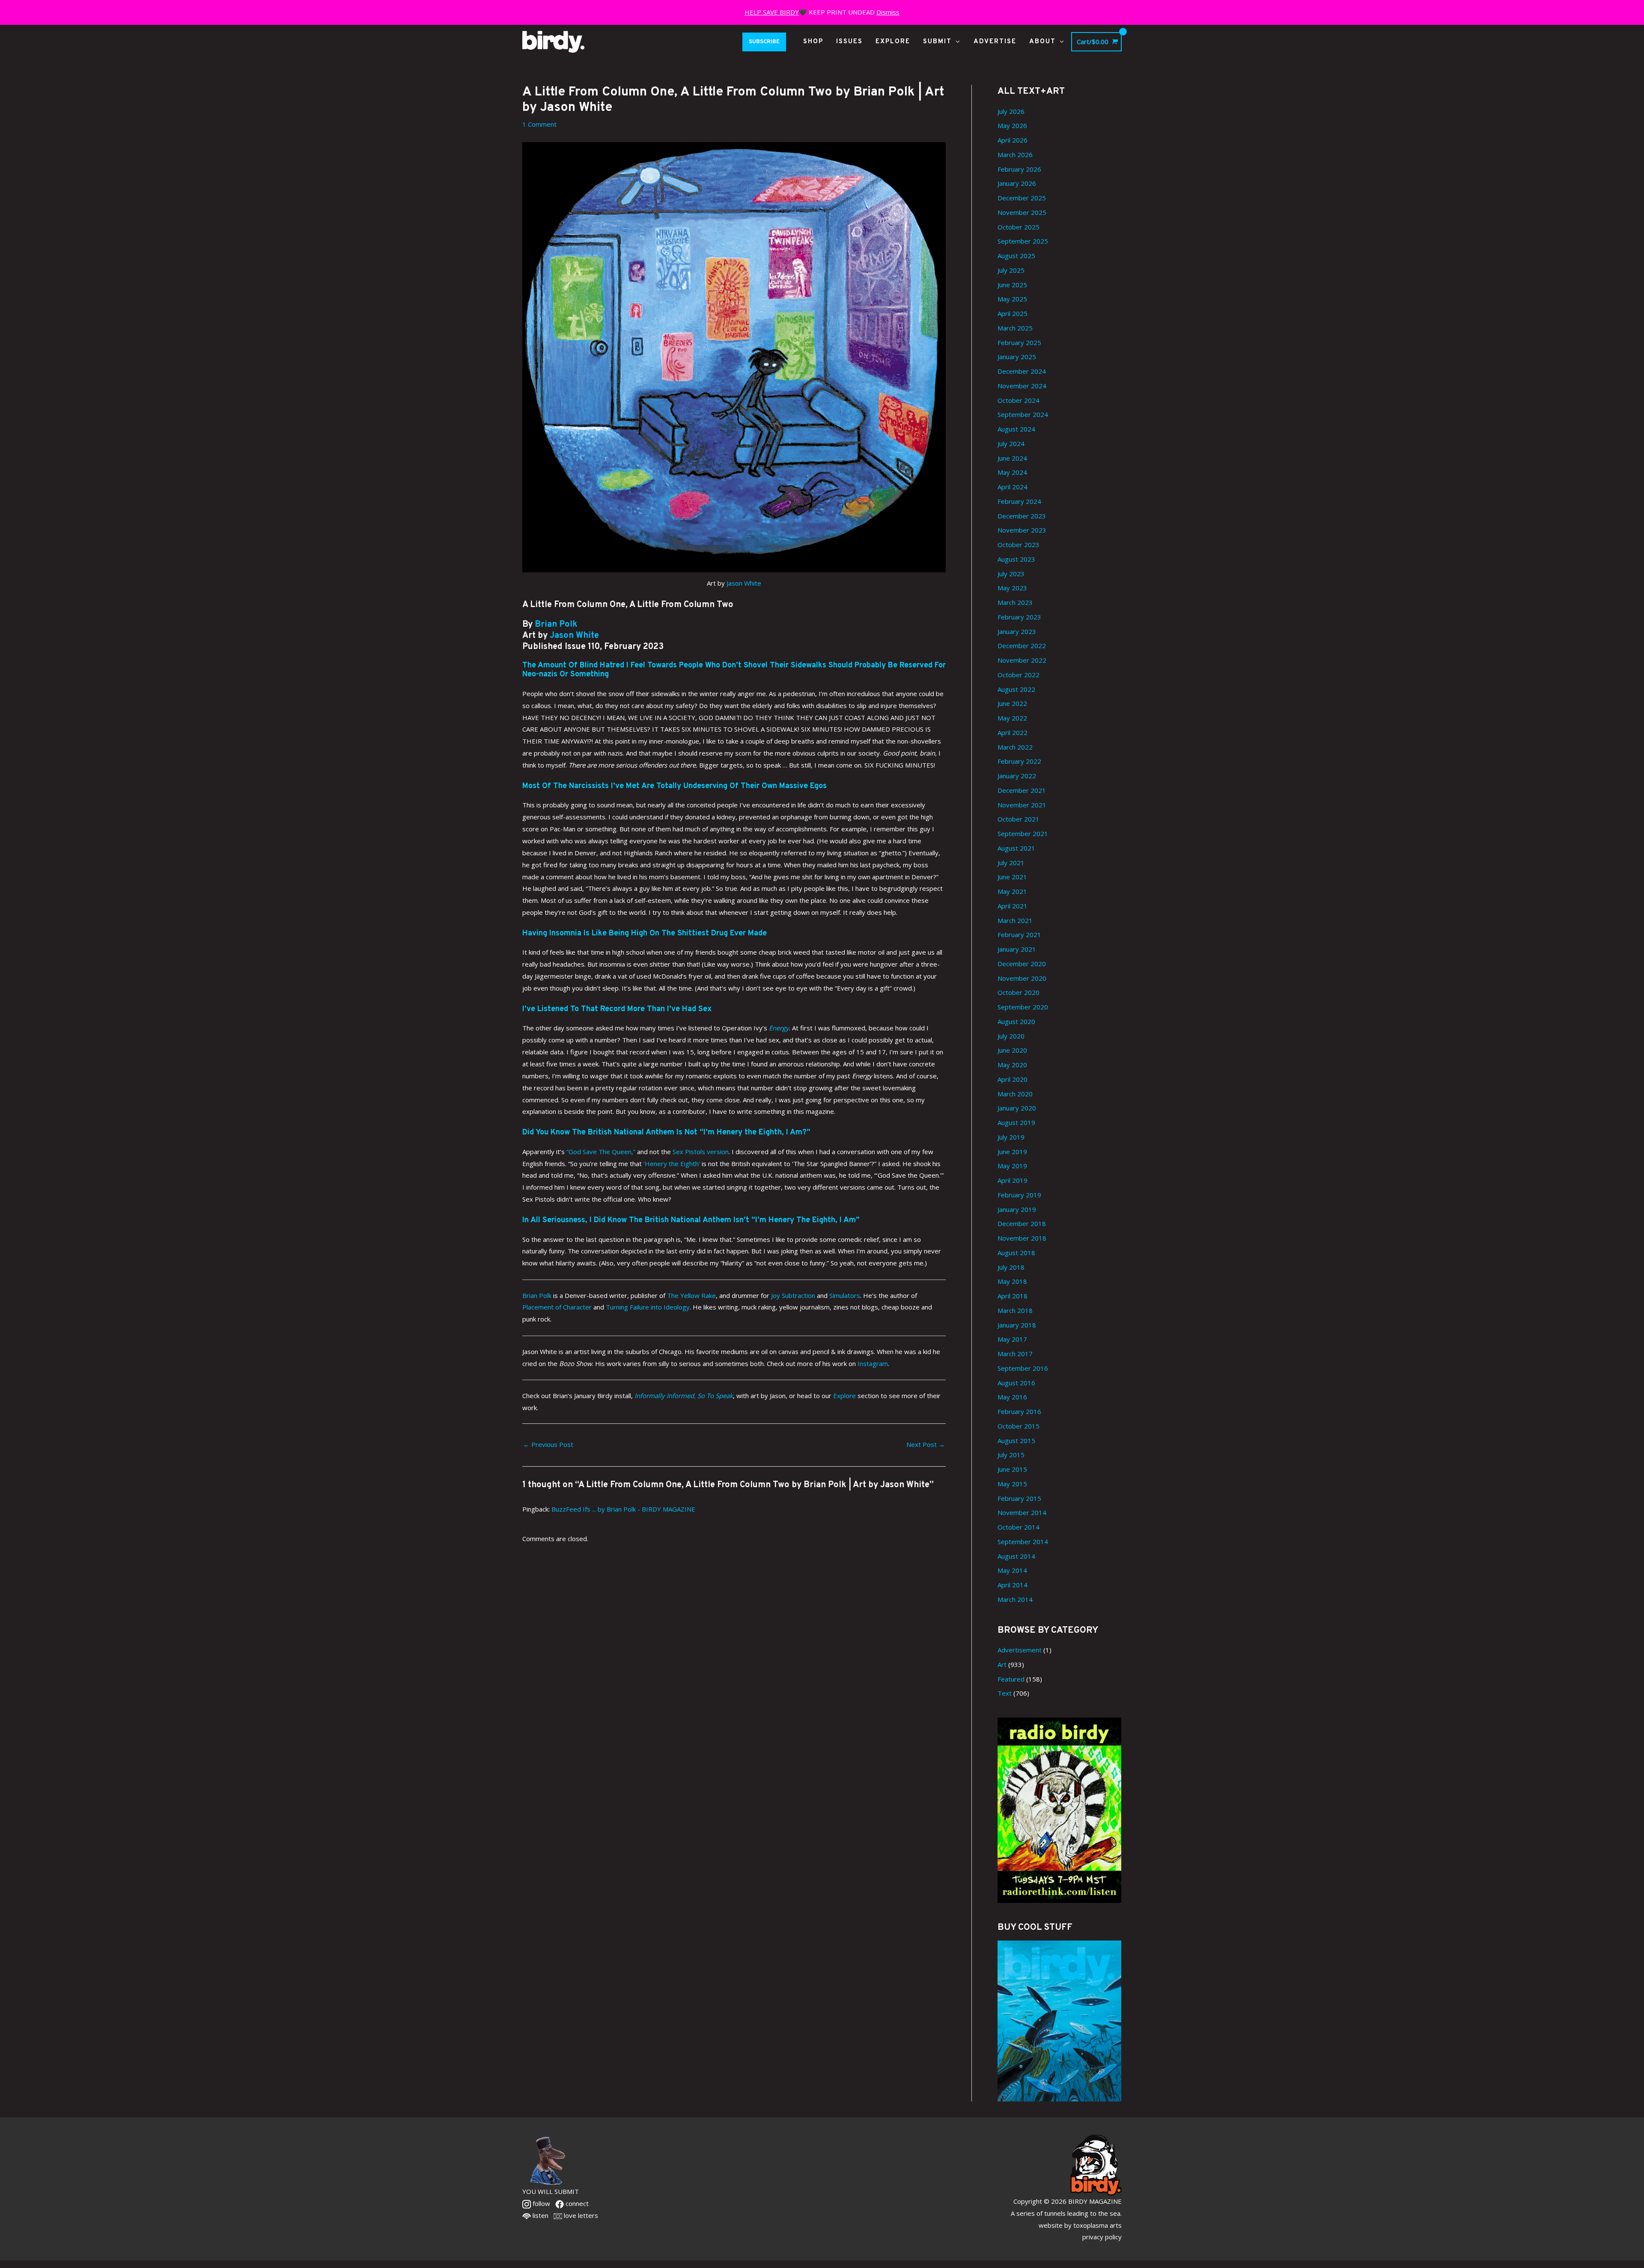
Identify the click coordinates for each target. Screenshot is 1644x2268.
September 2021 (1023, 833)
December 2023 (1022, 516)
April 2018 (1013, 1296)
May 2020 (1012, 1065)
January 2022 (1017, 776)
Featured (1011, 1679)
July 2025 (1011, 270)
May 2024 (1012, 472)
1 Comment (539, 124)
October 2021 (1019, 819)
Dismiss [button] (888, 12)
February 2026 (1019, 169)
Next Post (926, 1444)
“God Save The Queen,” (601, 1152)
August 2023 (1016, 559)
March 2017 (1015, 1354)
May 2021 (1012, 891)
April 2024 (1013, 487)
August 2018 (1016, 1253)
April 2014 (1013, 1585)
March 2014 (1015, 1599)
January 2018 (1017, 1325)
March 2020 (1015, 1094)
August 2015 (1016, 1441)
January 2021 (1017, 949)
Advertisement (1020, 1650)
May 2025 (1012, 299)
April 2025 (1013, 313)
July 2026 (1011, 111)
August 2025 (1016, 256)
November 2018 (1022, 1238)
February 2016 (1019, 1411)
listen (540, 2215)
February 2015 (1019, 1498)
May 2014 (1012, 1570)
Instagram (873, 1363)
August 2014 (1016, 1556)
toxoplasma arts (1097, 2225)
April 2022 (1013, 732)
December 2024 (1022, 371)
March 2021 (1015, 920)
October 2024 (1019, 400)
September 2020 (1023, 1007)
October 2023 (1019, 545)
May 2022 (1012, 718)
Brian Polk (555, 625)
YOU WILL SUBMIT (551, 2191)
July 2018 (1011, 1267)
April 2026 (1013, 140)
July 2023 (1011, 574)
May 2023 (1012, 588)
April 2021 (1013, 906)
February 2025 (1019, 342)
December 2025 (1022, 198)
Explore (844, 1396)
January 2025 (1017, 357)
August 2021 (1016, 848)
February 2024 (1019, 501)
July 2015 (1011, 1455)
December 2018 (1022, 1223)
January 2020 (1017, 1108)
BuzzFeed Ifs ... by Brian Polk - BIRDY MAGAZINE (623, 1509)
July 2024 (1011, 443)
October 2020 (1019, 992)
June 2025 (1012, 285)
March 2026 (1015, 155)
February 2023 (1019, 617)
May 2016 (1012, 1397)
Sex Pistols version (701, 1152)
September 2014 (1023, 1542)
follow (541, 2203)
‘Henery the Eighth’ (672, 1164)
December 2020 (1022, 964)
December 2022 (1022, 646)
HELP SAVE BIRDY (772, 12)
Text (1005, 1693)
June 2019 (1012, 1152)
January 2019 (1017, 1209)
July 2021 (1011, 863)
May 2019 (1012, 1166)
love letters (580, 2215)
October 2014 (1019, 1527)
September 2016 (1023, 1368)
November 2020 (1022, 978)
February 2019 (1019, 1195)
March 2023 (1015, 602)
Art (1002, 1664)
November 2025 (1022, 212)
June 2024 (1012, 458)
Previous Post (548, 1444)
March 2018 (1015, 1310)
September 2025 (1023, 241)
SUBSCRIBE (764, 42)
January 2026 (1017, 183)
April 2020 (1013, 1079)
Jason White (744, 583)
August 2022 (1016, 689)
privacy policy (1102, 2237)
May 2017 (1012, 1339)
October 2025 (1019, 227)
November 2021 (1022, 805)
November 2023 (1022, 530)
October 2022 (1019, 675)
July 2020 (1011, 1036)
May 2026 (1012, 125)
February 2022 (1019, 761)
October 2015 (1019, 1426)
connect (576, 2203)
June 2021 (1012, 877)
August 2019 (1016, 1122)
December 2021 (1022, 790)
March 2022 (1015, 747)
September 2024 (1023, 414)
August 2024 (1016, 429)
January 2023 (1017, 631)
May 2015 (1012, 1484)
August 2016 (1016, 1383)
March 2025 (1015, 328)
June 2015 (1012, 1469)
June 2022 (1012, 703)
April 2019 (1013, 1180)
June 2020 (1012, 1050)
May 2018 (1012, 1281)
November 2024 (1022, 386)
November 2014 (1022, 1512)
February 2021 (1019, 935)
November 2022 (1022, 660)
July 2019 (1011, 1137)
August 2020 (1016, 1021)
